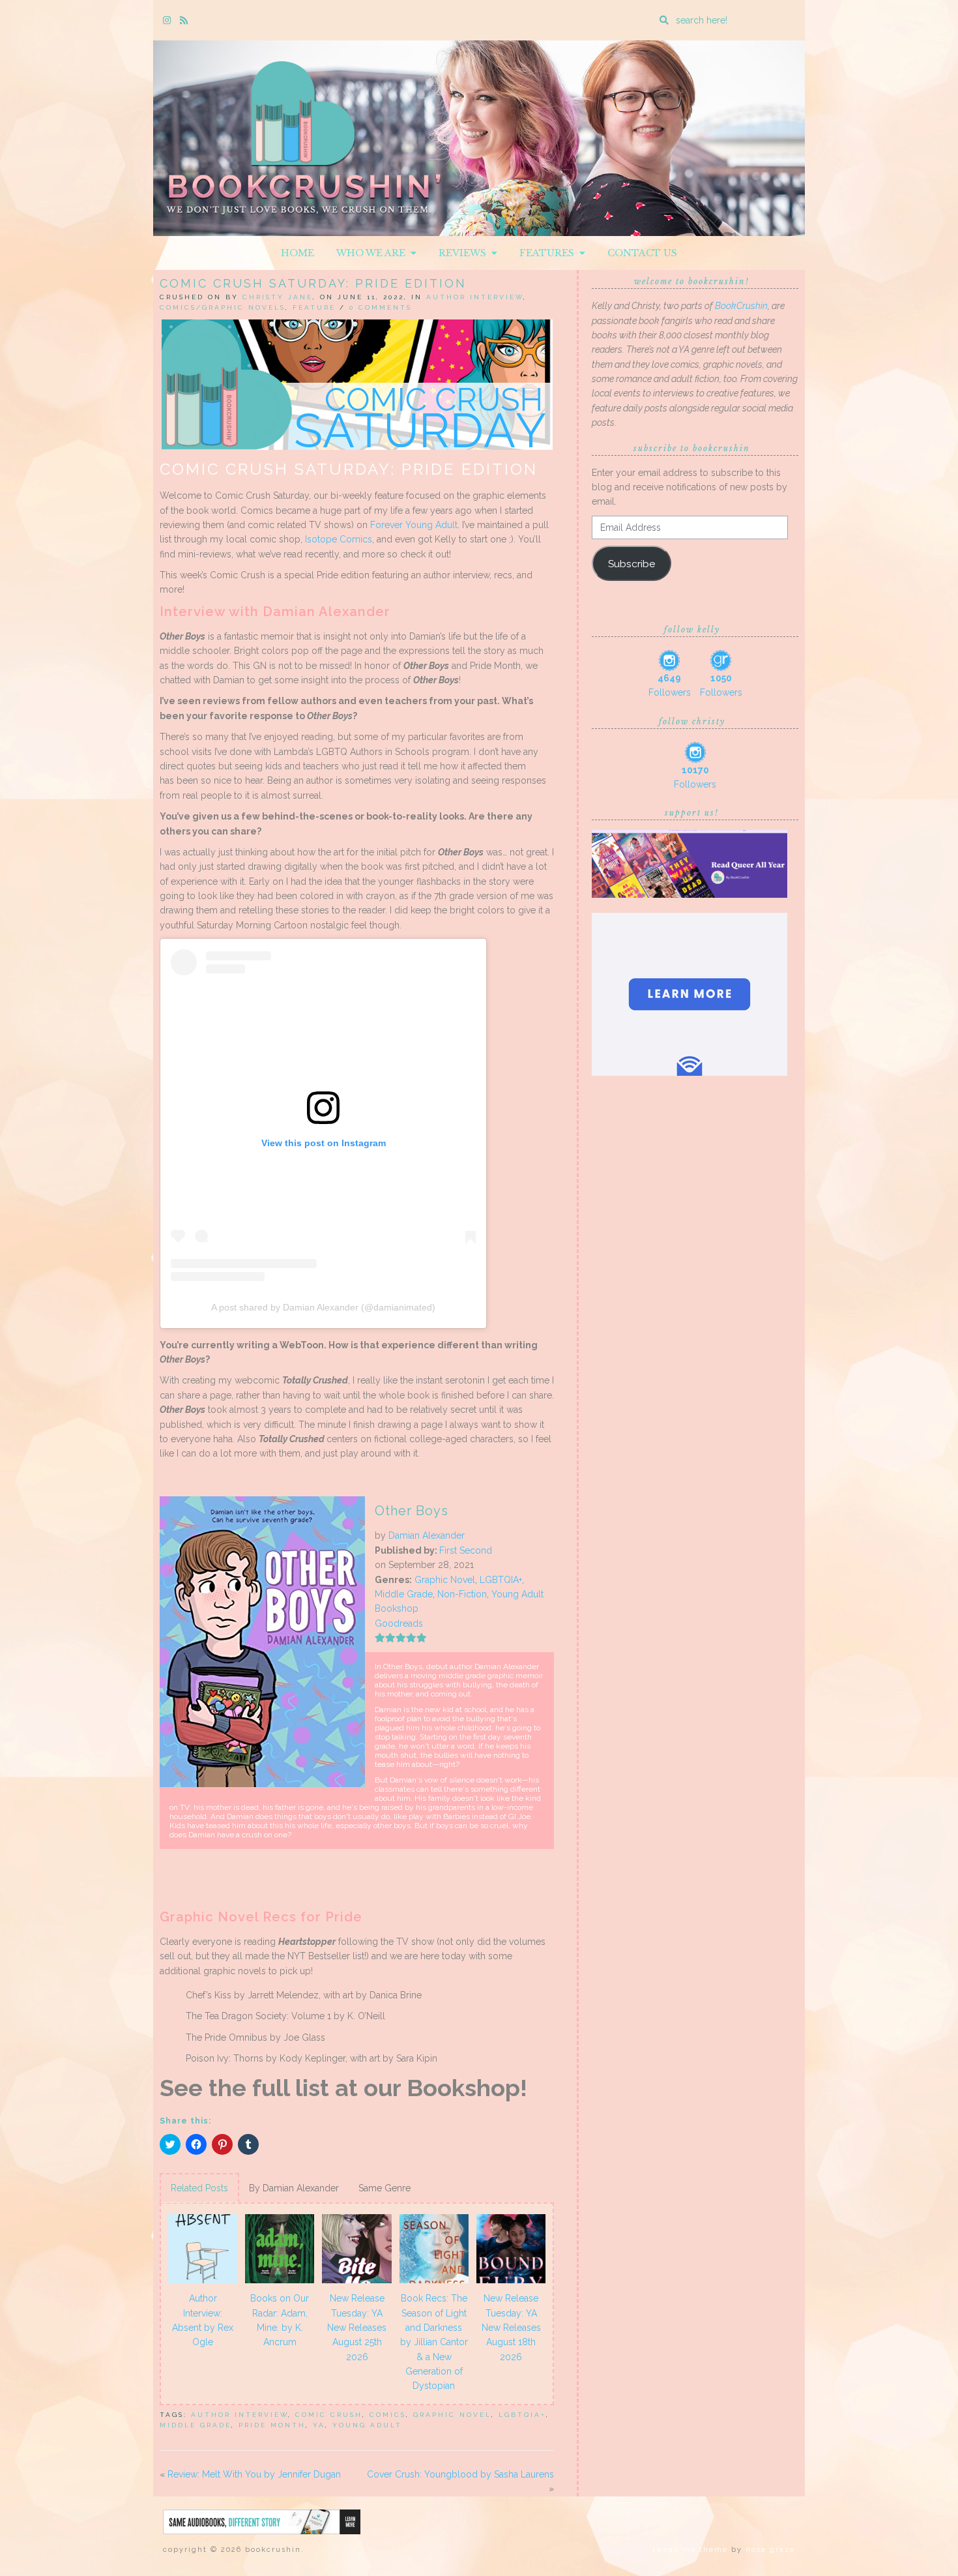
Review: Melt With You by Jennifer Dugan (254, 2474)
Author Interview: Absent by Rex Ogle (203, 2320)
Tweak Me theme (690, 2550)
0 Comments (381, 307)
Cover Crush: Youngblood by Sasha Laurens (460, 2474)
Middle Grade (404, 1594)
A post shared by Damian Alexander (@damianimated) (323, 1307)
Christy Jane (278, 297)
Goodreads (399, 1623)
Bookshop (397, 1608)
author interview (239, 2415)
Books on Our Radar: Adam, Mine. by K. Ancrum (280, 2320)
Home (298, 253)
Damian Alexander (427, 1535)
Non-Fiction (462, 1594)
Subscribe (631, 564)
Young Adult (517, 1594)
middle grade (196, 2425)
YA (319, 2425)
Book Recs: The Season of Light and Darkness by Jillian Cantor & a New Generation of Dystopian (434, 2342)
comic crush (329, 2415)
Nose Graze (770, 2550)
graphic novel (452, 2415)
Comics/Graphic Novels (223, 307)
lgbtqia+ (522, 2415)
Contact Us (642, 253)
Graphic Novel (445, 1580)
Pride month (272, 2425)
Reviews (465, 253)
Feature (314, 307)
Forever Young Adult (414, 525)
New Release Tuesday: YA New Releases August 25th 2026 (357, 2328)
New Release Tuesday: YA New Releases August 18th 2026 (511, 2328)
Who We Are (373, 253)
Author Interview (475, 297)
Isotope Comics (339, 539)
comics (388, 2415)
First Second (466, 1550)
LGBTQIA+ (501, 1580)
